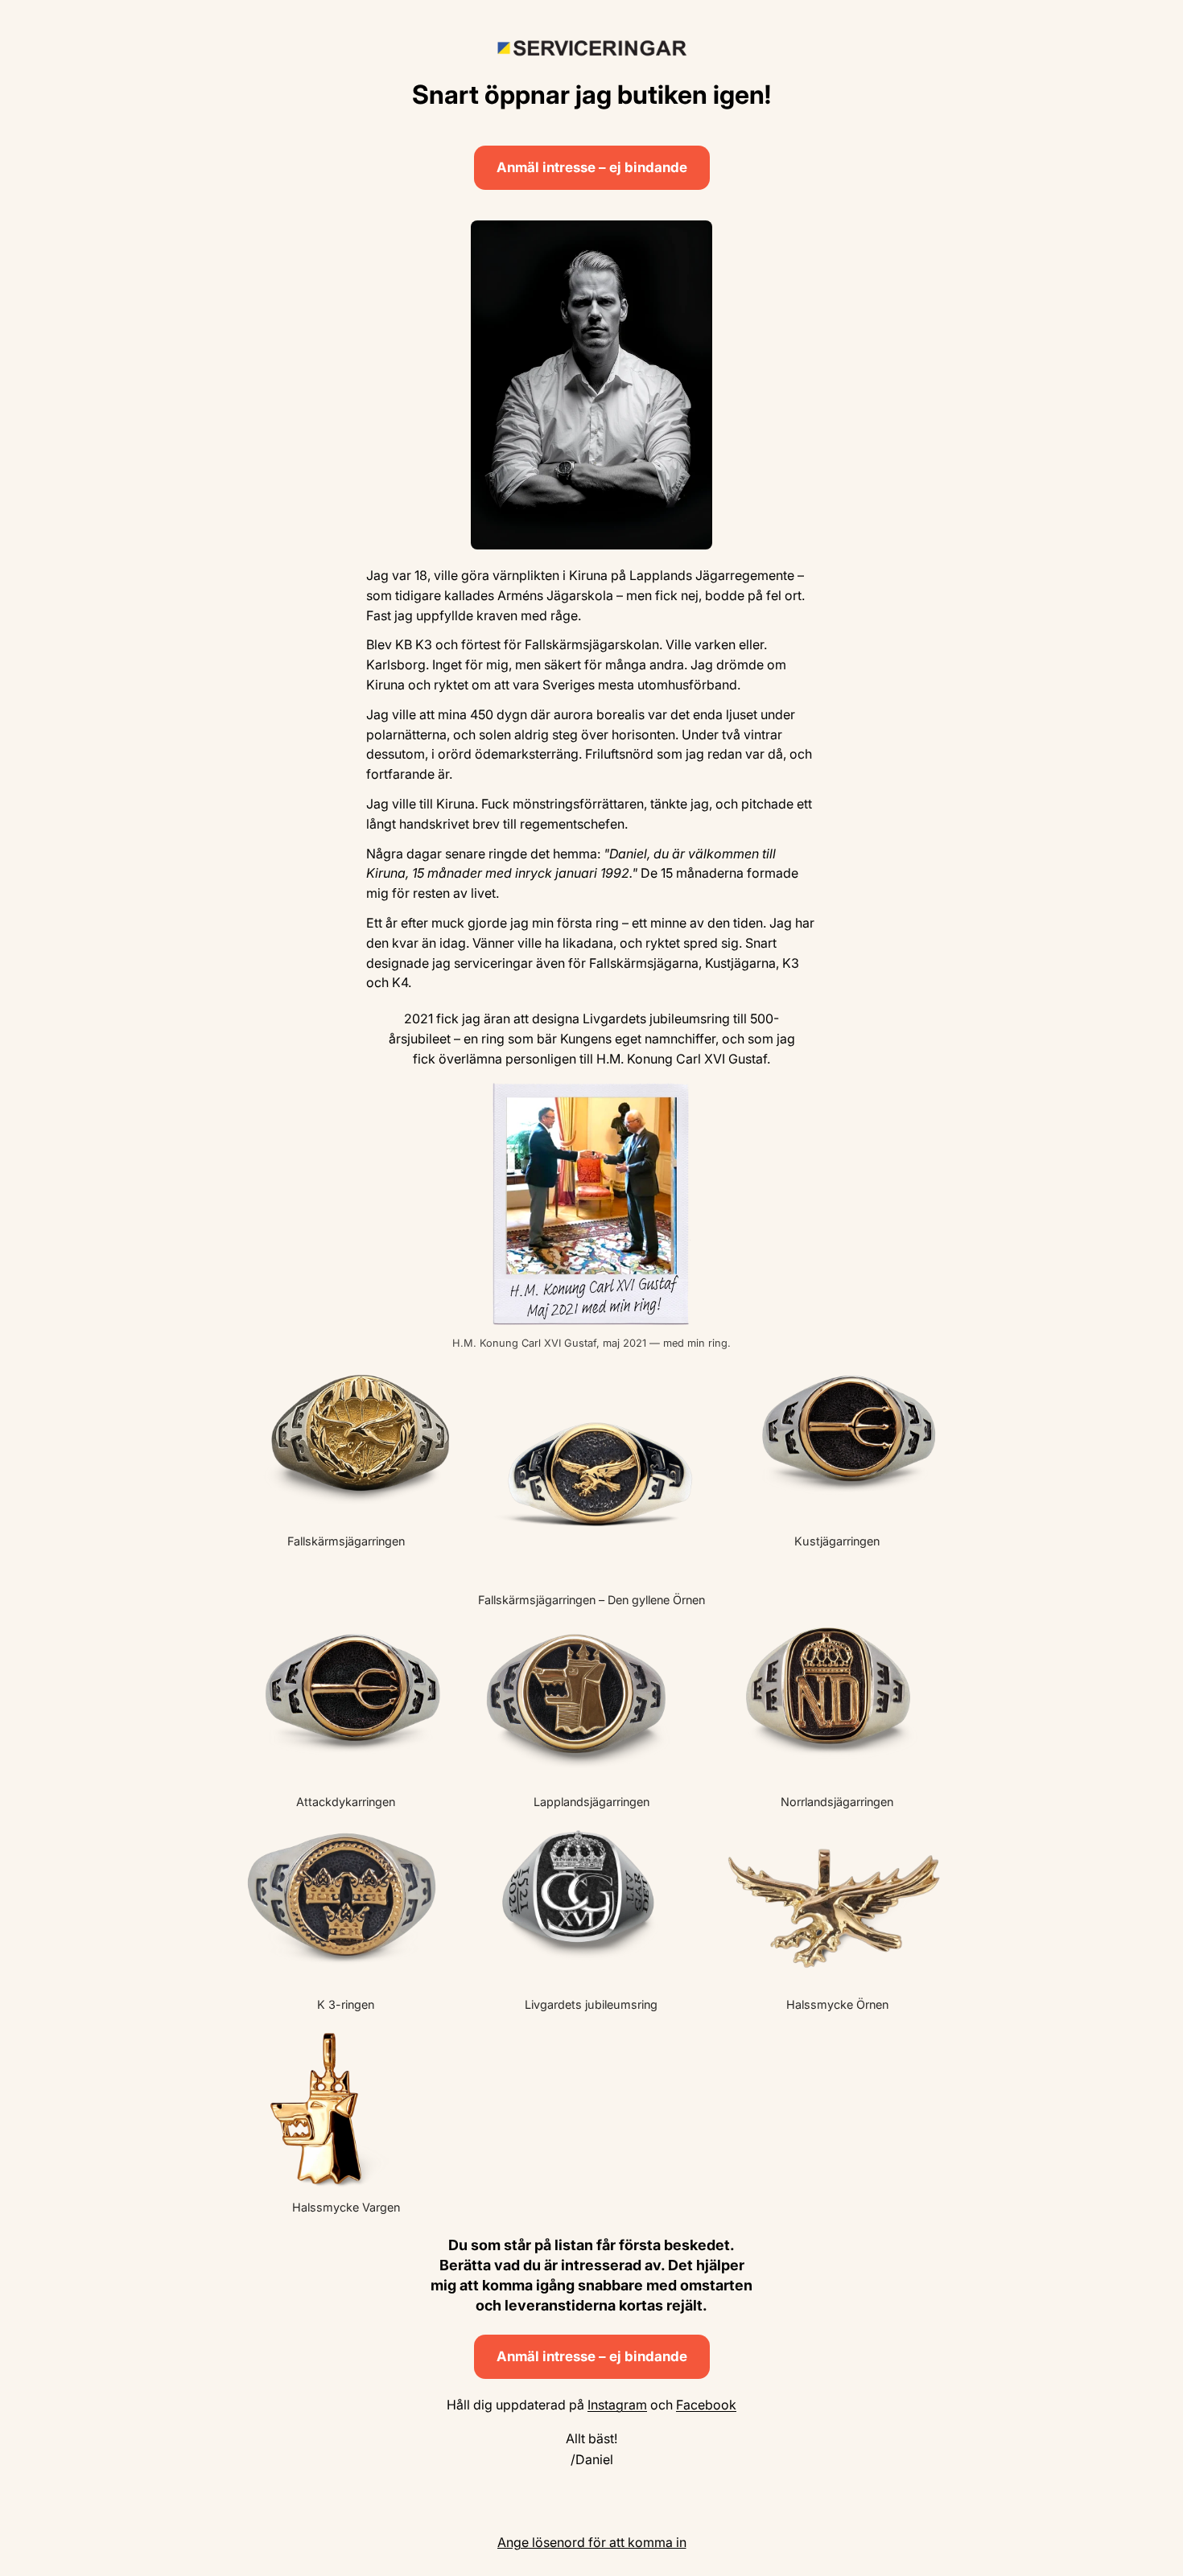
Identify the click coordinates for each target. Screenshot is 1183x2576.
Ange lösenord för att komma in (592, 2542)
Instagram (617, 2405)
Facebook (706, 2405)
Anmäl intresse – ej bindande (592, 167)
